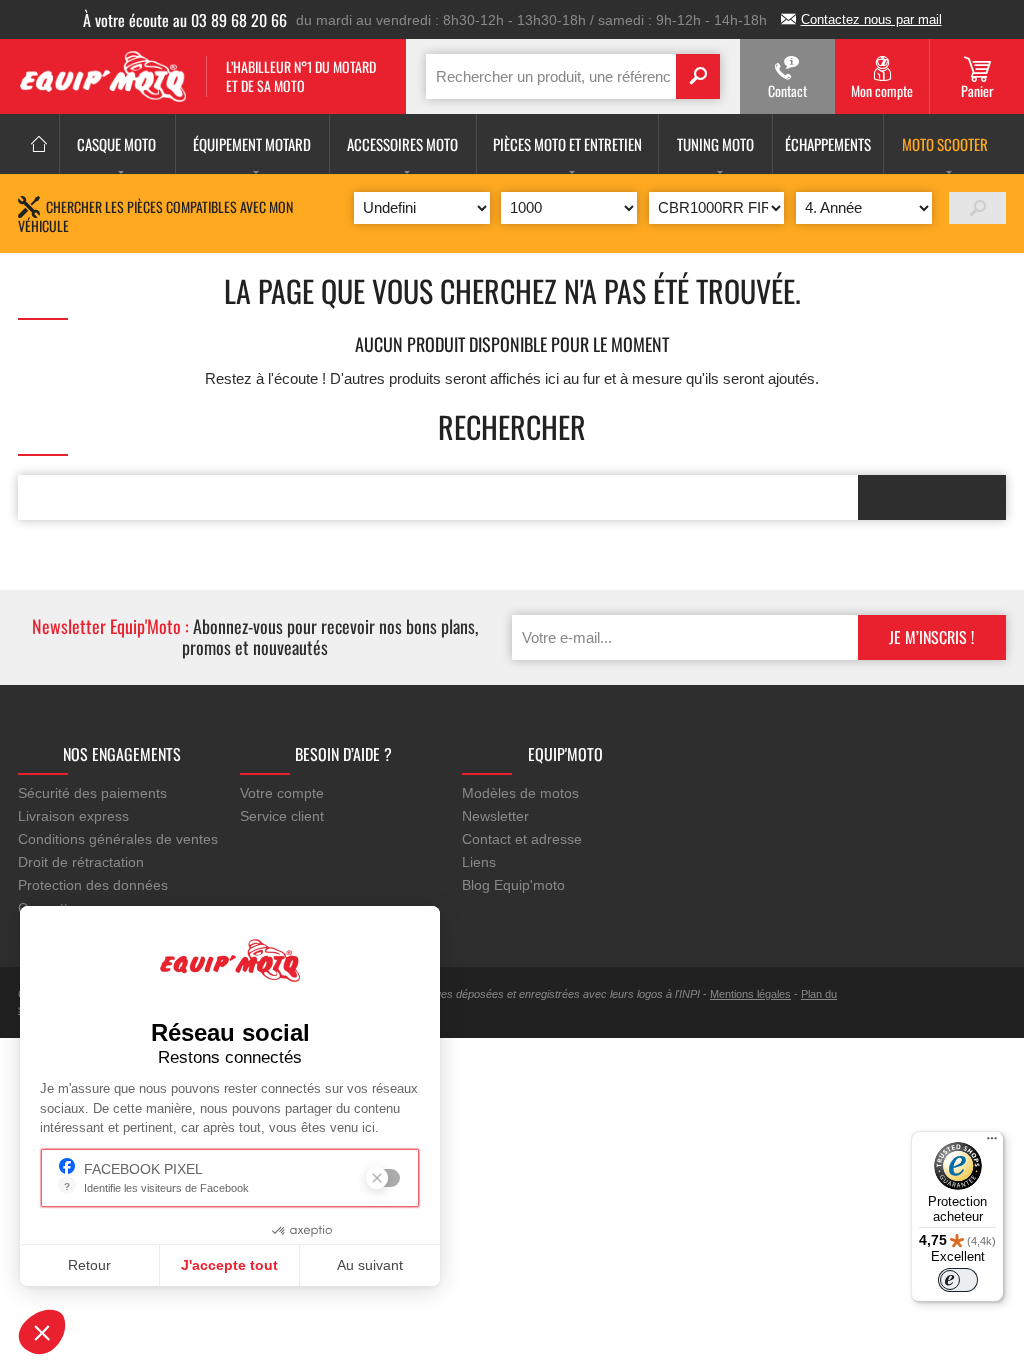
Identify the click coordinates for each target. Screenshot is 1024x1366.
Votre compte (282, 793)
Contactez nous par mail (871, 19)
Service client (282, 816)
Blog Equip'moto (513, 885)
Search (698, 76)
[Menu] (992, 1143)
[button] (42, 1332)
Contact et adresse (522, 839)
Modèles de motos (520, 793)
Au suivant (370, 1265)
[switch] (958, 1280)
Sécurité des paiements (92, 793)
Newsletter (495, 816)
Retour (89, 1265)
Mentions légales (750, 994)
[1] (977, 208)
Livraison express (73, 816)
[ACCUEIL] (38, 144)
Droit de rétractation (81, 862)
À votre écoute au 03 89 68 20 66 (185, 20)
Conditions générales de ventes (118, 839)
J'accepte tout (229, 1265)
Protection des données (93, 885)
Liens (479, 862)
